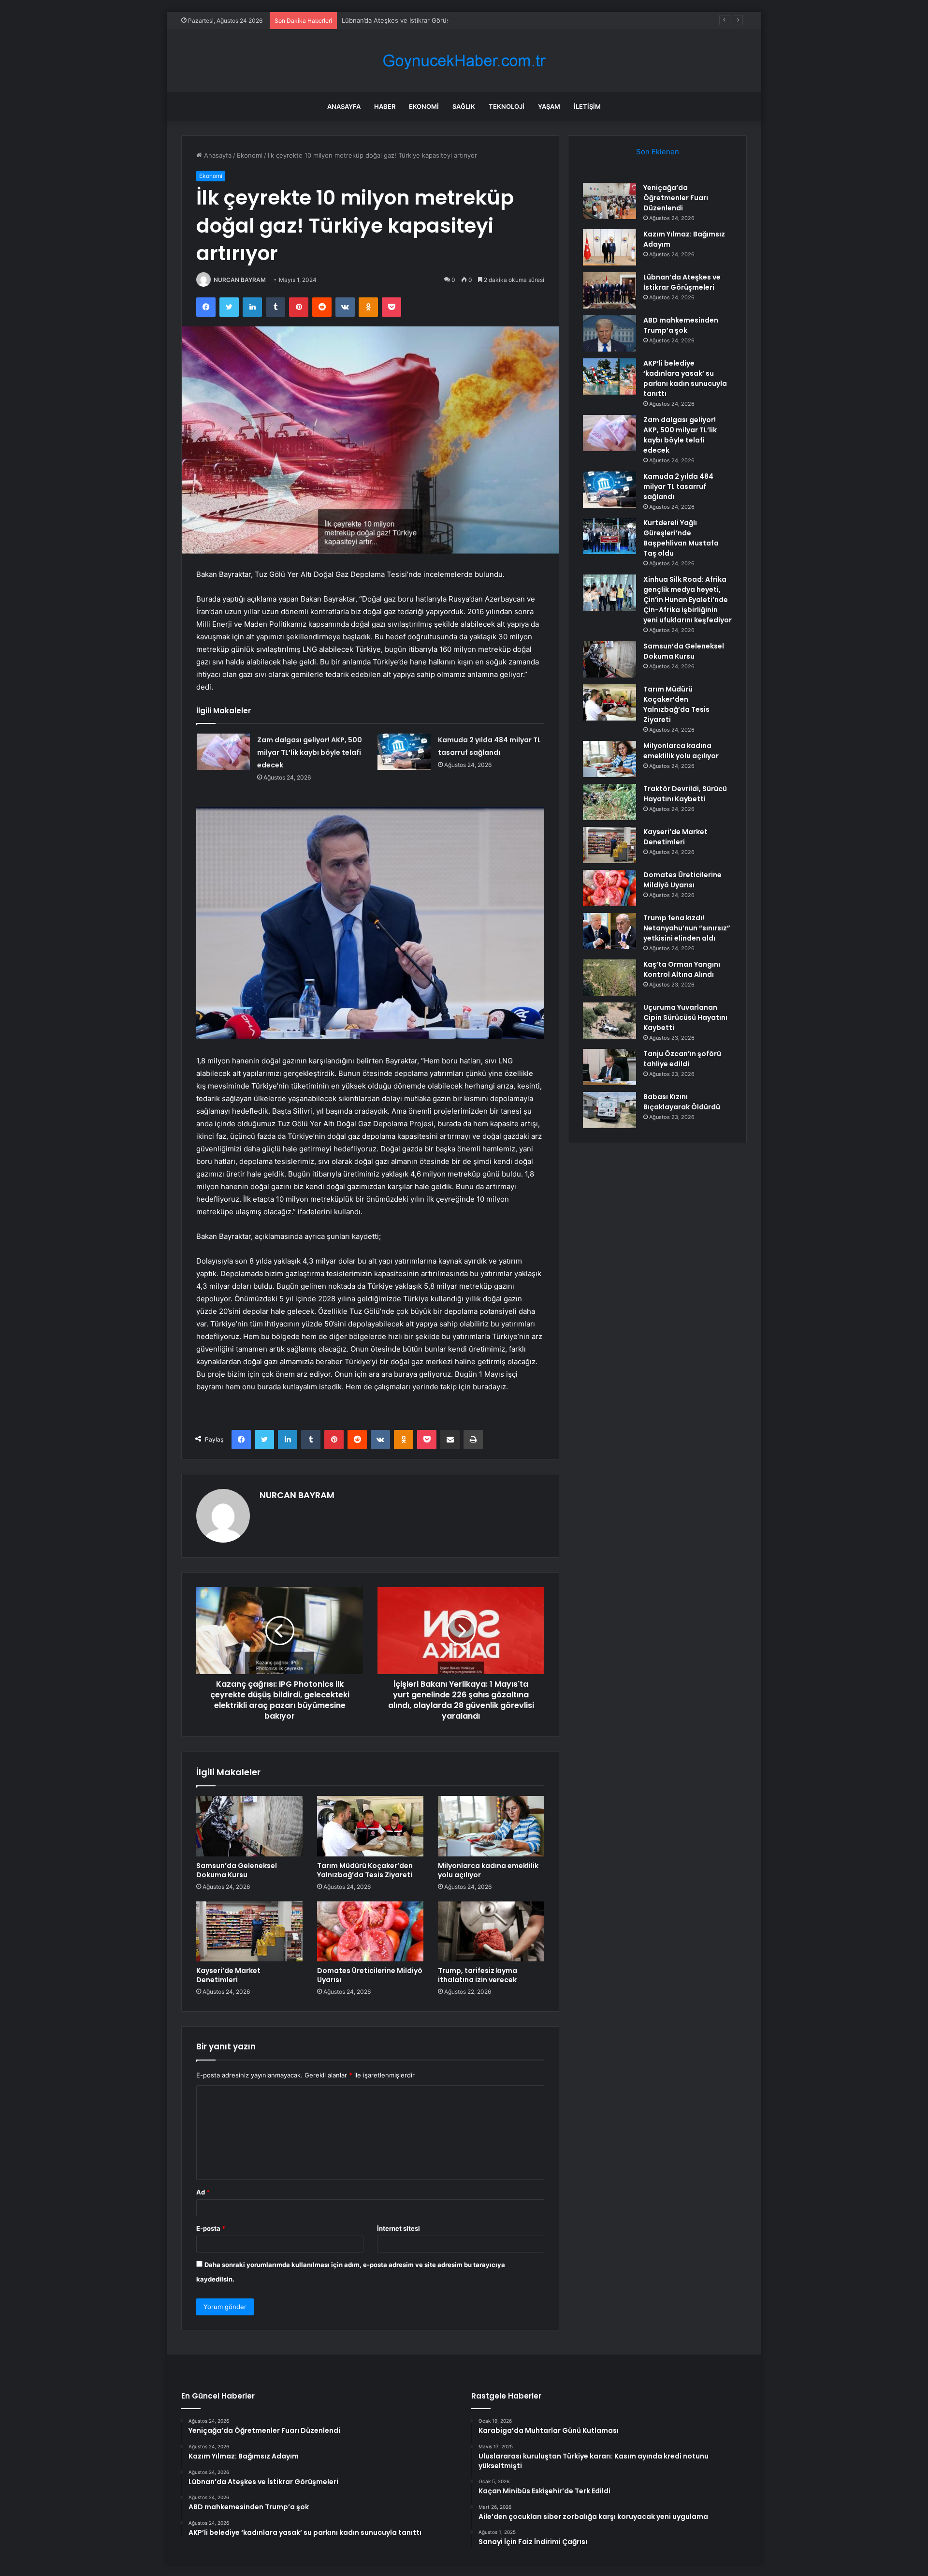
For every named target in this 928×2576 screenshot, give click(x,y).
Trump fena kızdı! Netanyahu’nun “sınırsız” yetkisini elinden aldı (687, 928)
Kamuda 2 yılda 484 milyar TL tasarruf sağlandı (678, 486)
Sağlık (464, 106)
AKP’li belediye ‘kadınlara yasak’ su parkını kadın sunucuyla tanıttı (685, 378)
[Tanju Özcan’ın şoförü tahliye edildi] (609, 1067)
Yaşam (549, 106)
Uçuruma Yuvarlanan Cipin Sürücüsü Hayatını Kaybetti (685, 1017)
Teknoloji (507, 106)
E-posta (211, 2228)
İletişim (587, 106)
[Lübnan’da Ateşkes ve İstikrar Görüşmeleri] (609, 290)
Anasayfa (344, 106)
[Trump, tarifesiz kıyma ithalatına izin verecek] (491, 1931)
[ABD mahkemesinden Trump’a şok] (609, 333)
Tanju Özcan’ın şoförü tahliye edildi (682, 1059)
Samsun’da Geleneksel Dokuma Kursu (237, 1870)
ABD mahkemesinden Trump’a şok (681, 325)
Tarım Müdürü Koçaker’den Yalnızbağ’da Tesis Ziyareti (365, 1870)
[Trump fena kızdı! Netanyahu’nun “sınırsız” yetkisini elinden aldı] (609, 931)
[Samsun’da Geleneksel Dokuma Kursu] (249, 1826)
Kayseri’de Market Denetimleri (228, 1975)
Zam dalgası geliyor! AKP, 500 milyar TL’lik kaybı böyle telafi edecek (310, 752)
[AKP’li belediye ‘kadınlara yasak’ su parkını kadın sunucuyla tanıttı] (609, 376)
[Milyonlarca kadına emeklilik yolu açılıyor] (491, 1826)
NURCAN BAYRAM (240, 280)
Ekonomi (424, 106)
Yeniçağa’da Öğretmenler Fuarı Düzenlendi (676, 198)
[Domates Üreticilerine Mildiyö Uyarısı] (370, 1931)
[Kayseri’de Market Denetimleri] (249, 1931)
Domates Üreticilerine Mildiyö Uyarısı (370, 1975)
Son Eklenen (658, 152)
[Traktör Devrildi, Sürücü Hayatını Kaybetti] (609, 802)
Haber (385, 106)
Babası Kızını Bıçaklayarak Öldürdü (682, 1102)
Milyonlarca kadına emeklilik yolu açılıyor (488, 1870)
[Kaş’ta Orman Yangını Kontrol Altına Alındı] (609, 978)
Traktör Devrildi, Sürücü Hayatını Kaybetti (685, 794)
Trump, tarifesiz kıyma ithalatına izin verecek (478, 1975)
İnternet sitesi (399, 2228)
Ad (203, 2192)
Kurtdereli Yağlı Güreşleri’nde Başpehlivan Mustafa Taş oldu (681, 538)
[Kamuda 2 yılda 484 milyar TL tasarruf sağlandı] (404, 752)
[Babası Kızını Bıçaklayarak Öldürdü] (609, 1110)
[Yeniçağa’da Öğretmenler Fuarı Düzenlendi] (609, 201)
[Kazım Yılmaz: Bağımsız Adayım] (609, 247)
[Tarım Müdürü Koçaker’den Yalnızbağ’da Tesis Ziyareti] (370, 1826)
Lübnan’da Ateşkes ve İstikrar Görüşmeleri (405, 20)
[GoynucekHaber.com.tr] (464, 61)
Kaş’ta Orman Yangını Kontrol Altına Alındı (682, 969)
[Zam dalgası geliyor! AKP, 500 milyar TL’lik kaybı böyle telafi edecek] (223, 752)
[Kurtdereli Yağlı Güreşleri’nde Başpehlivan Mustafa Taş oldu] (609, 536)
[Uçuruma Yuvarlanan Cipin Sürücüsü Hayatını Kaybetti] (609, 1021)
